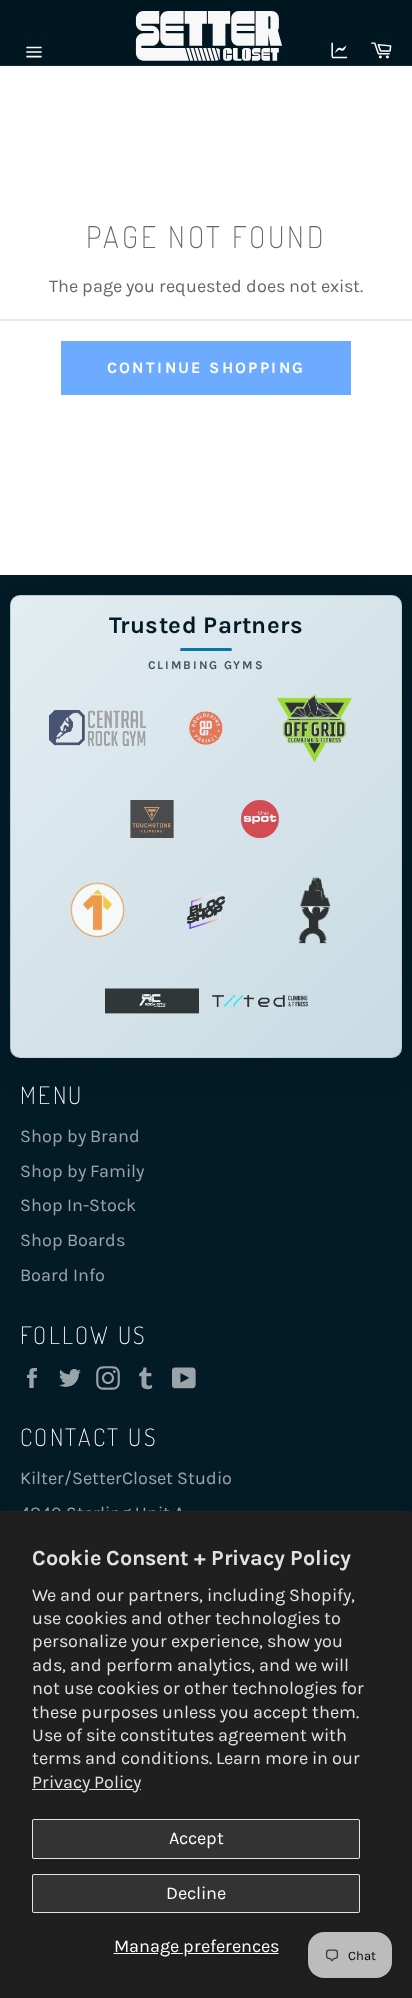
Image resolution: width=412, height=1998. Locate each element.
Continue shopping (206, 367)
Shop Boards (72, 1240)
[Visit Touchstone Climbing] (152, 819)
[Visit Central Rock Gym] (97, 728)
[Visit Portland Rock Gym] (314, 910)
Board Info (62, 1275)
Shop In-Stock (78, 1205)
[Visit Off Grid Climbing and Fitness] (314, 728)
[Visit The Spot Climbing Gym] (260, 819)
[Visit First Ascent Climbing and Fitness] (97, 910)
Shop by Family (82, 1171)
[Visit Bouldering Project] (206, 728)
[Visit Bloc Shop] (206, 910)
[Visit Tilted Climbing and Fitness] (260, 1001)
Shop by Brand (80, 1136)
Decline (196, 1893)
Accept (196, 1838)
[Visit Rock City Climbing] (152, 1001)
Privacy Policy (86, 1782)
